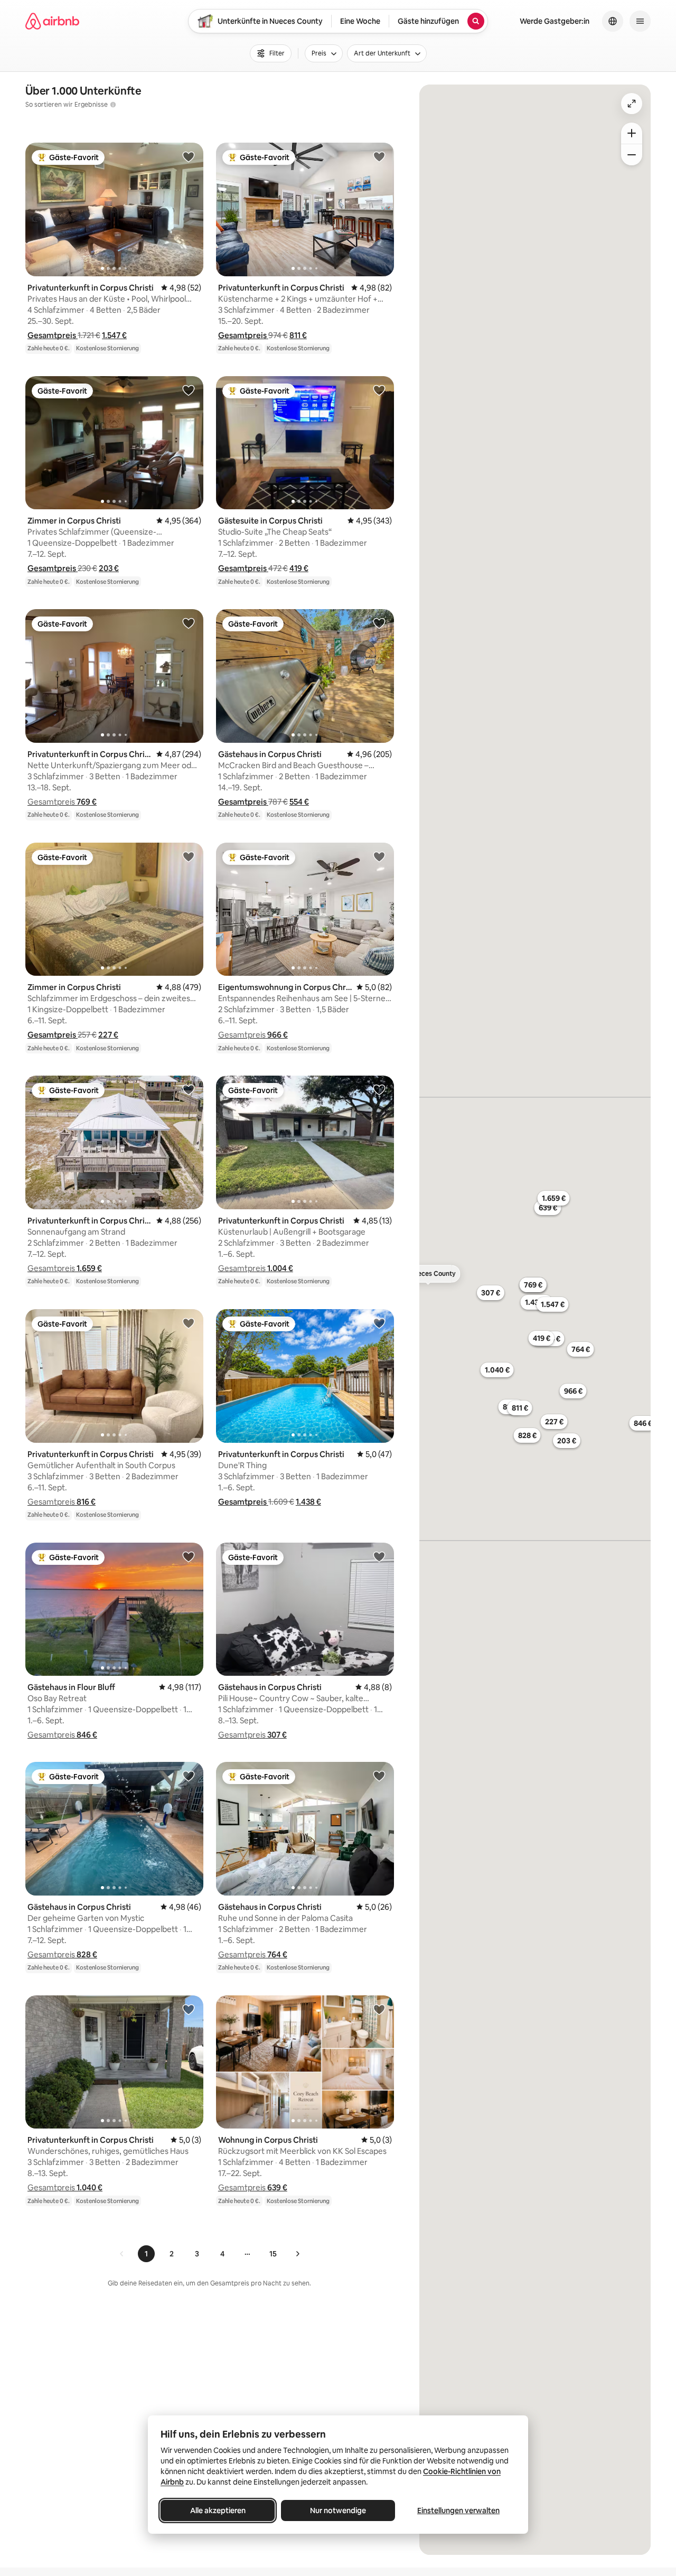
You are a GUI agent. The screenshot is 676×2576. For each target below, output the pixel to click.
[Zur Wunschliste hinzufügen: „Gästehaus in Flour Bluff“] (189, 1556)
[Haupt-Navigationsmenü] (640, 21)
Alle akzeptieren (218, 2510)
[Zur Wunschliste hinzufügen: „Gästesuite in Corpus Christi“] (379, 390)
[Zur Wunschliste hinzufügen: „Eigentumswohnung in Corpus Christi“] (379, 856)
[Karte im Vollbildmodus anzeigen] (632, 104)
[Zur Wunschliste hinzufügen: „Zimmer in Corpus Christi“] (189, 390)
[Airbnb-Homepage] (52, 21)
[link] (122, 2254)
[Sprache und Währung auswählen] (613, 21)
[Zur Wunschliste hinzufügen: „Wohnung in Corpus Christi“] (379, 2009)
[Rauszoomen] (632, 155)
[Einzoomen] (632, 133)
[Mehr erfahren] (113, 105)
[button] (53, 335)
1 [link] (146, 2254)
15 (273, 2254)
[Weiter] (297, 2254)
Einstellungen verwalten (458, 2510)
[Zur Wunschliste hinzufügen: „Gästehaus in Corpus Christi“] (379, 623)
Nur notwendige (338, 2510)
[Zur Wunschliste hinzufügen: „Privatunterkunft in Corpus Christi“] (189, 156)
